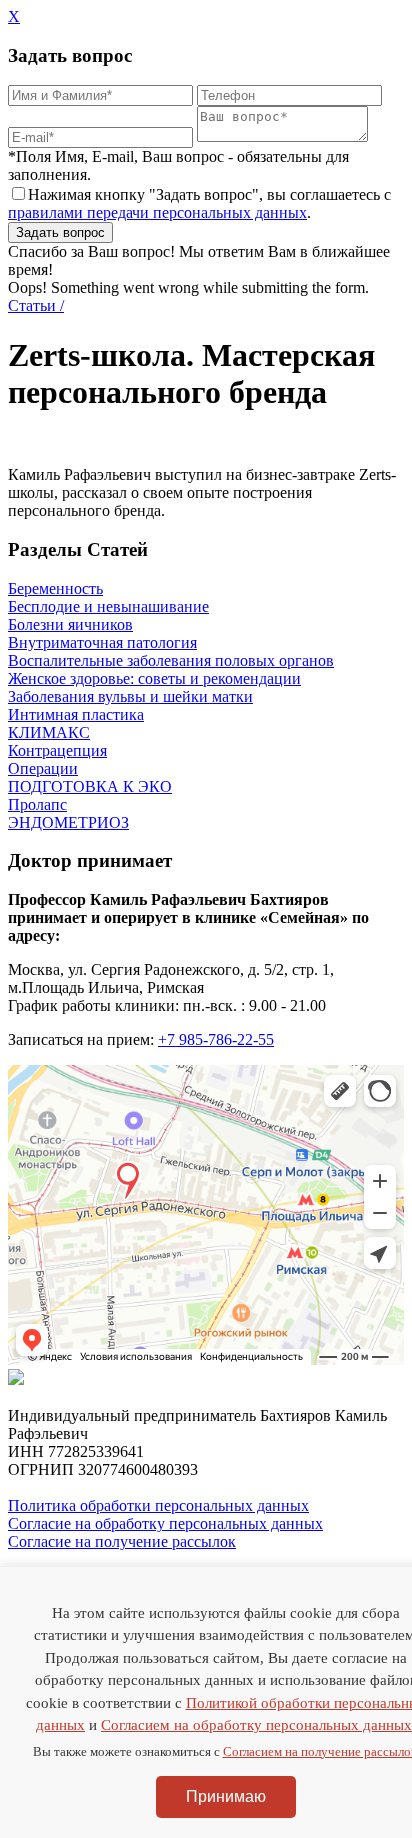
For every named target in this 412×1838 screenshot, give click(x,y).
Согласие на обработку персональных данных (165, 1523)
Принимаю (226, 1796)
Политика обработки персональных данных (158, 1505)
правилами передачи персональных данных (157, 212)
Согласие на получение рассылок (122, 1541)
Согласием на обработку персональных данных (256, 1725)
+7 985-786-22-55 (216, 1039)
